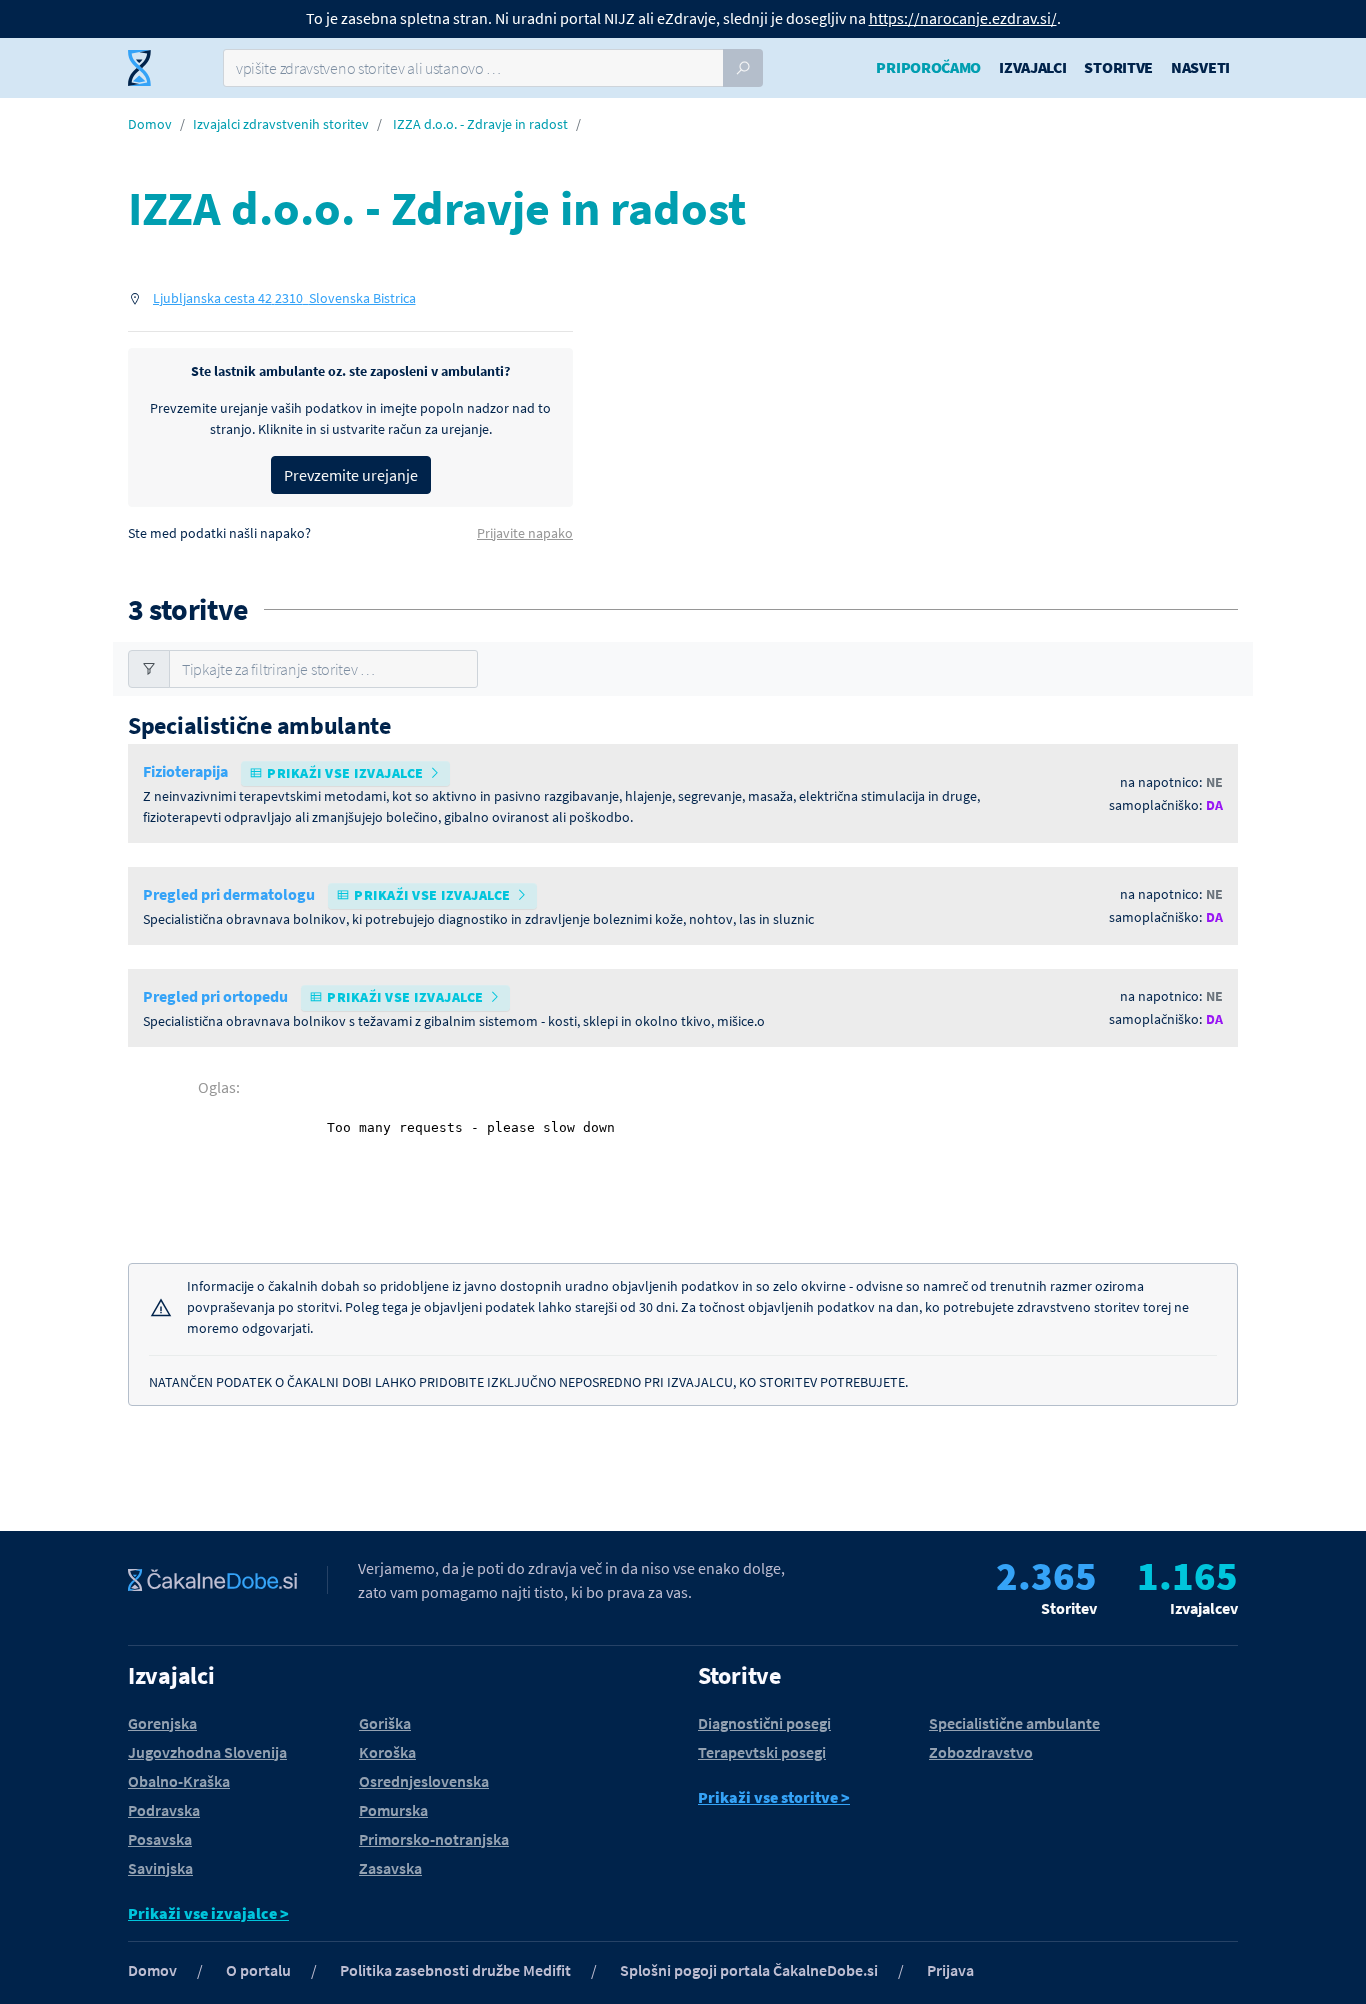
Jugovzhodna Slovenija (207, 1752)
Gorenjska (162, 1723)
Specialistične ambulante (1014, 1723)
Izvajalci (1032, 67)
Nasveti (1200, 67)
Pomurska (393, 1810)
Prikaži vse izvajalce (346, 773)
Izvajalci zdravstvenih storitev (281, 124)
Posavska (160, 1839)
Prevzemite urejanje (351, 475)
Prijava (950, 1970)
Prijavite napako (525, 533)
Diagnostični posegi (764, 1723)
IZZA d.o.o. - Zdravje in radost (480, 124)
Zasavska (390, 1868)
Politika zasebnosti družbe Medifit (455, 1970)
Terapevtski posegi (762, 1752)
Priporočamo (928, 67)
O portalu (258, 1970)
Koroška (387, 1752)
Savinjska (160, 1868)
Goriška (385, 1723)
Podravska (164, 1810)
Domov (150, 124)
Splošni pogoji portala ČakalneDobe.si (749, 1970)
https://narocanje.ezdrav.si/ (963, 18)
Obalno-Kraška (179, 1781)
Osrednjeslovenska (424, 1781)
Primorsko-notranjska (434, 1839)
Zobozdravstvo (981, 1752)
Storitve (1118, 67)
